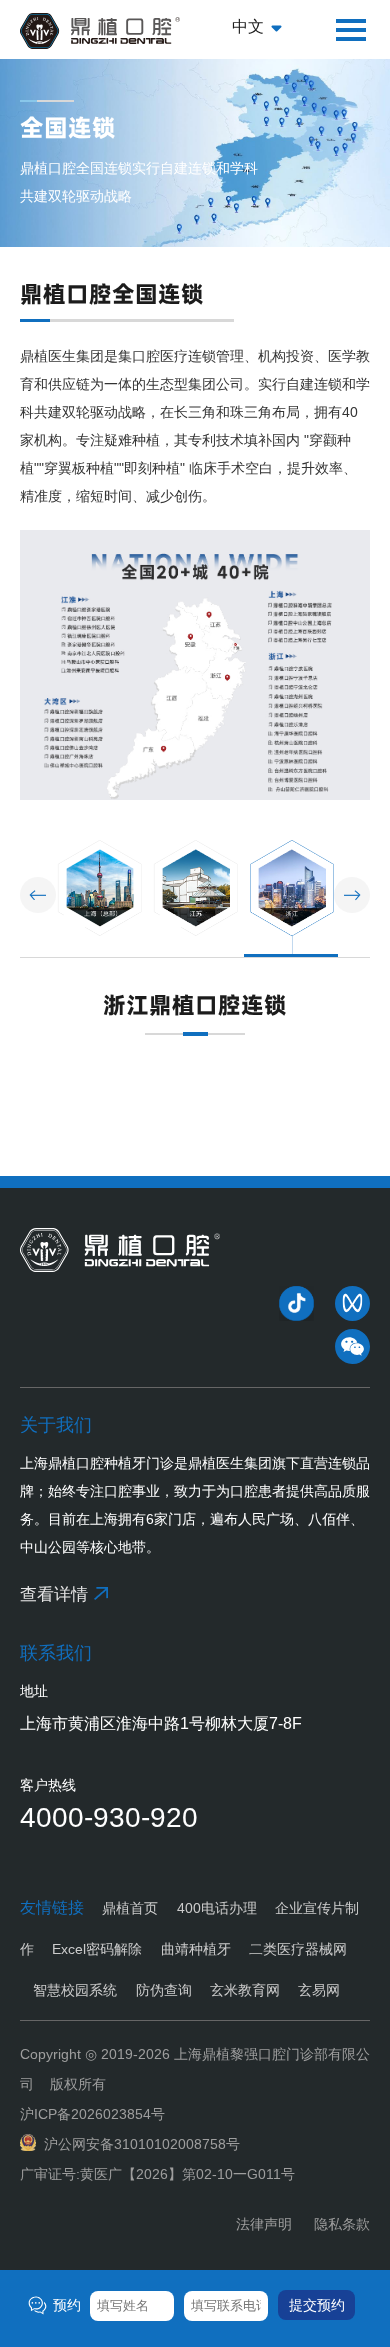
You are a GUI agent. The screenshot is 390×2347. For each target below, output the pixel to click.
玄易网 (319, 1990)
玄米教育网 (245, 1990)
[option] (100, 898)
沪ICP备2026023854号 (92, 2114)
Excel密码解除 (97, 1949)
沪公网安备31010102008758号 (142, 2144)
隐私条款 (342, 2224)
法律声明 (264, 2224)
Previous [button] (38, 895)
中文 (248, 26)
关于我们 (56, 1425)
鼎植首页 (130, 1908)
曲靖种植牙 (195, 1949)
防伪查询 (163, 1990)
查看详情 (54, 1594)
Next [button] (352, 895)
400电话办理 (216, 1908)
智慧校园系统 (75, 1990)
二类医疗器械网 (298, 1949)
